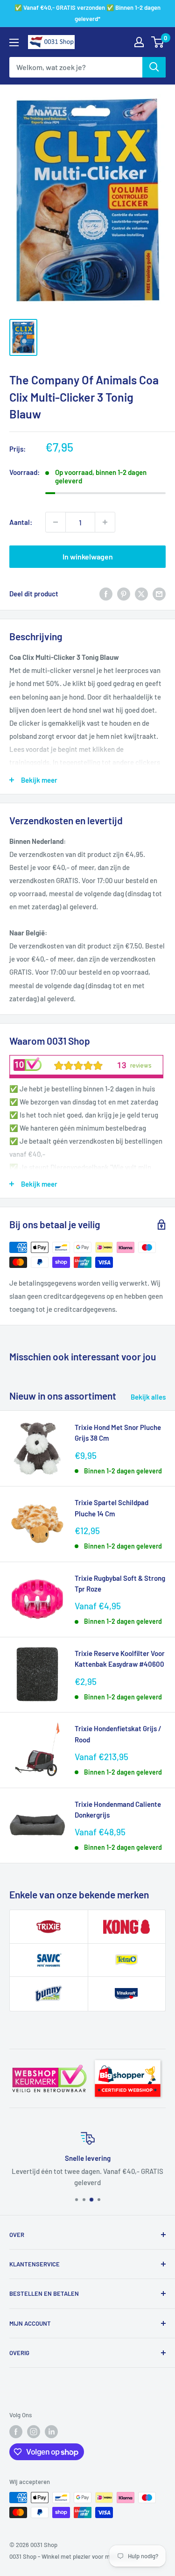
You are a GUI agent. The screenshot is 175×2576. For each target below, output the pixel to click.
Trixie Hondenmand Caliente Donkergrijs (118, 1809)
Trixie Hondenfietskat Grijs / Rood (118, 1734)
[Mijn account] (139, 42)
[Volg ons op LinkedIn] (51, 2432)
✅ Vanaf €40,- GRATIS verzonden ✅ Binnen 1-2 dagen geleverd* (87, 13)
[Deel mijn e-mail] (159, 594)
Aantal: (21, 522)
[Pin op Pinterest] (124, 594)
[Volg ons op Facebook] (16, 2432)
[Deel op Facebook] (106, 594)
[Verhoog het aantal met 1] (105, 522)
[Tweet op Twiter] (141, 594)
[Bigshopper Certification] (128, 2057)
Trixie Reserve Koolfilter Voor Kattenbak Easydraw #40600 (120, 1659)
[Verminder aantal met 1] (56, 522)
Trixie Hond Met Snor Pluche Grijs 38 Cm (118, 1433)
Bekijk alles (148, 1397)
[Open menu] (14, 42)
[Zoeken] (154, 67)
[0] (158, 42)
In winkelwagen (88, 556)
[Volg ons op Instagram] (34, 2432)
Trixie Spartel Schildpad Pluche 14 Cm (112, 1508)
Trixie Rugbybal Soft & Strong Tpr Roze (120, 1583)
